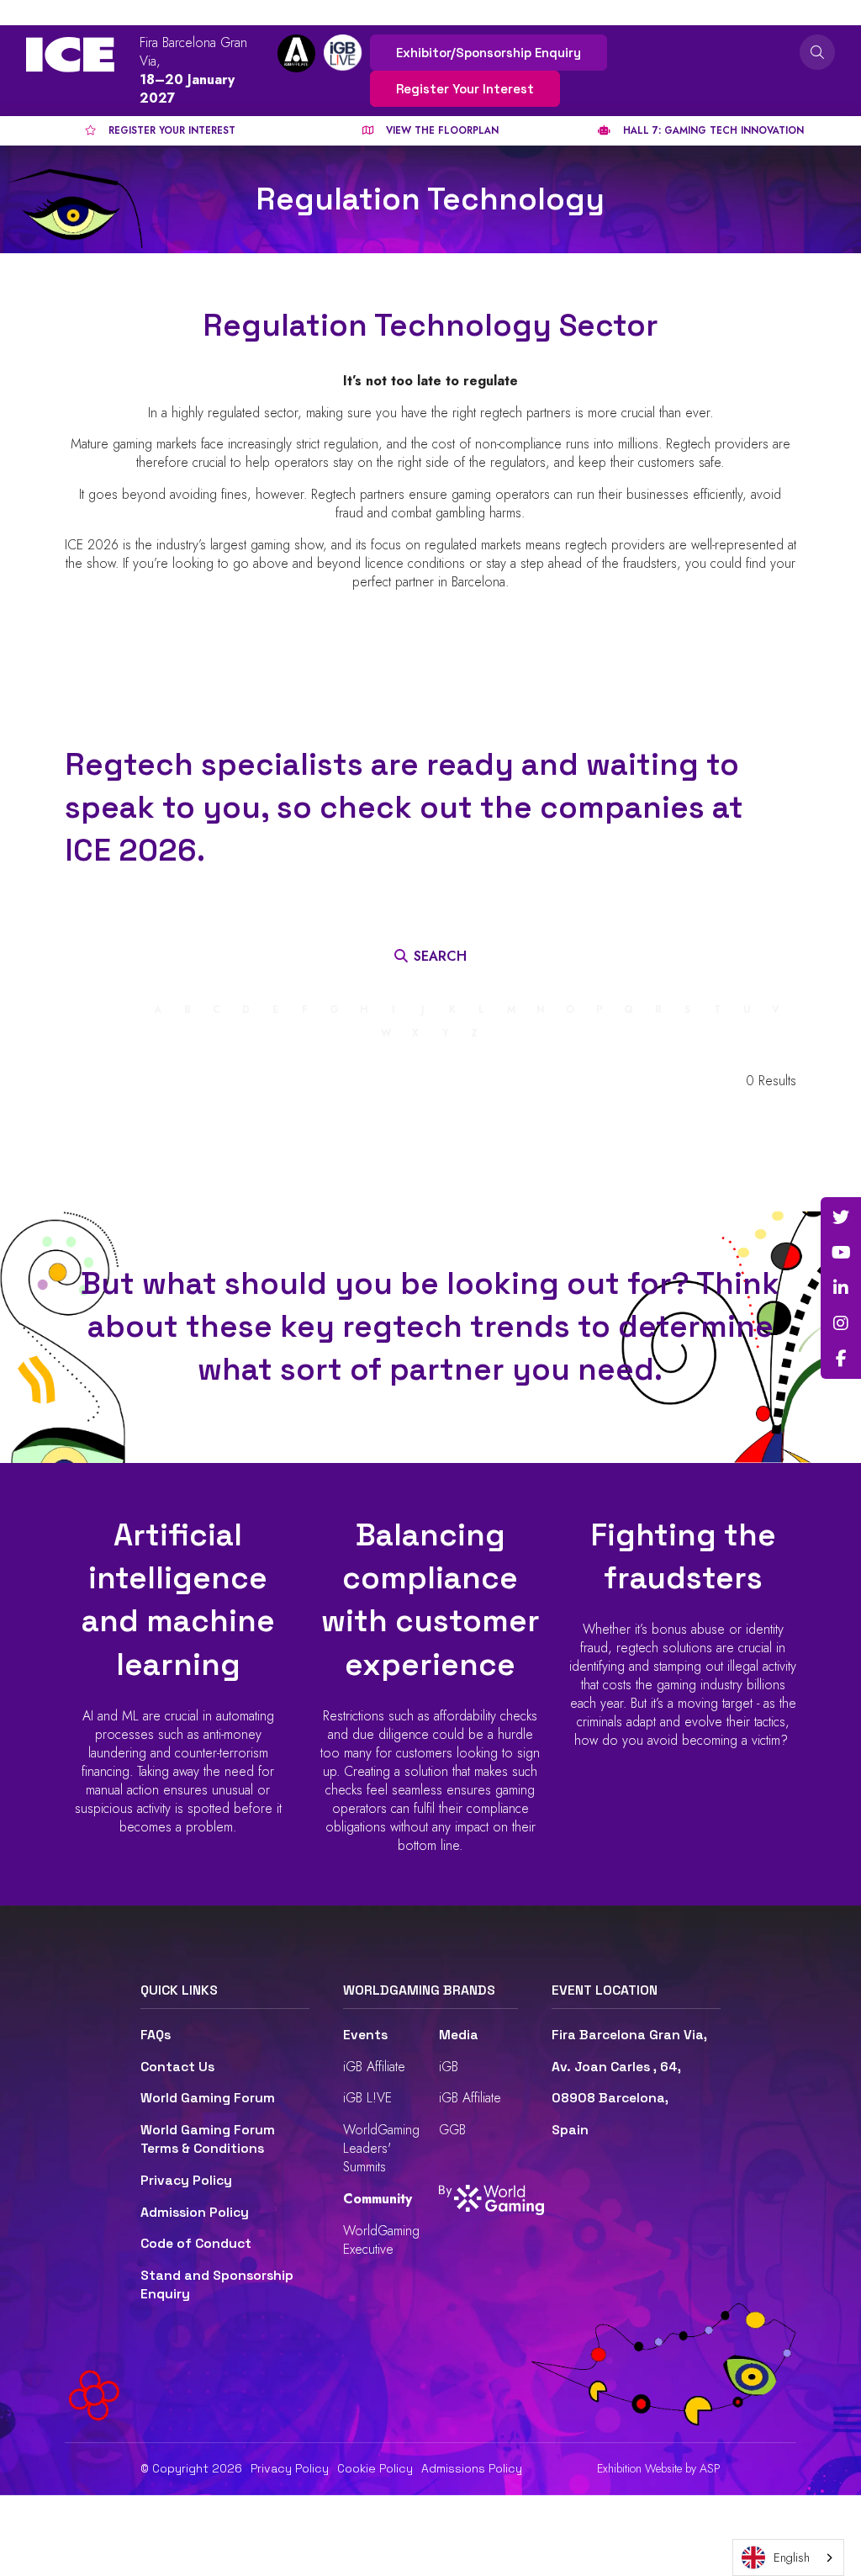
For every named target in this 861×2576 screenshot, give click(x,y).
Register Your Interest (465, 89)
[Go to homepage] (70, 55)
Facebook (841, 1359)
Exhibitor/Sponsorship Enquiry (489, 53)
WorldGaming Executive (381, 2240)
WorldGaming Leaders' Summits (381, 2148)
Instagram (841, 1323)
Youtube (841, 1253)
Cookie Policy (375, 2468)
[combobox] (788, 2557)
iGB (449, 2067)
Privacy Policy (186, 2181)
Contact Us (177, 2067)
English (792, 2557)
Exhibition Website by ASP (659, 2469)
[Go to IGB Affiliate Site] (296, 53)
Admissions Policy (472, 2468)
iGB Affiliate (374, 2067)
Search (817, 52)
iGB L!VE (367, 2098)
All (87, 1010)
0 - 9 (124, 1010)
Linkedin (841, 1288)
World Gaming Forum (208, 2098)
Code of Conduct (196, 2244)
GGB (452, 2130)
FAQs (156, 2035)
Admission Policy (195, 2213)
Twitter (841, 1217)
